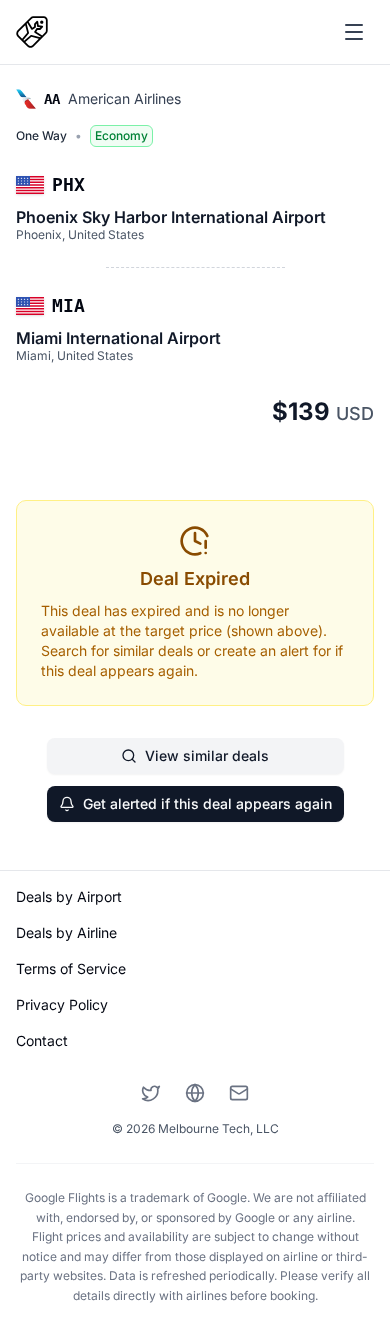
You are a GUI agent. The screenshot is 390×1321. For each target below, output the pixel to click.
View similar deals (207, 755)
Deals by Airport (69, 896)
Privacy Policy (62, 1004)
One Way (41, 135)
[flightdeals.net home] (32, 32)
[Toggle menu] (354, 32)
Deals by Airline (66, 932)
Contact (42, 1040)
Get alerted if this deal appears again (207, 803)
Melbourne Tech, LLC (218, 1128)
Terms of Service (71, 968)
